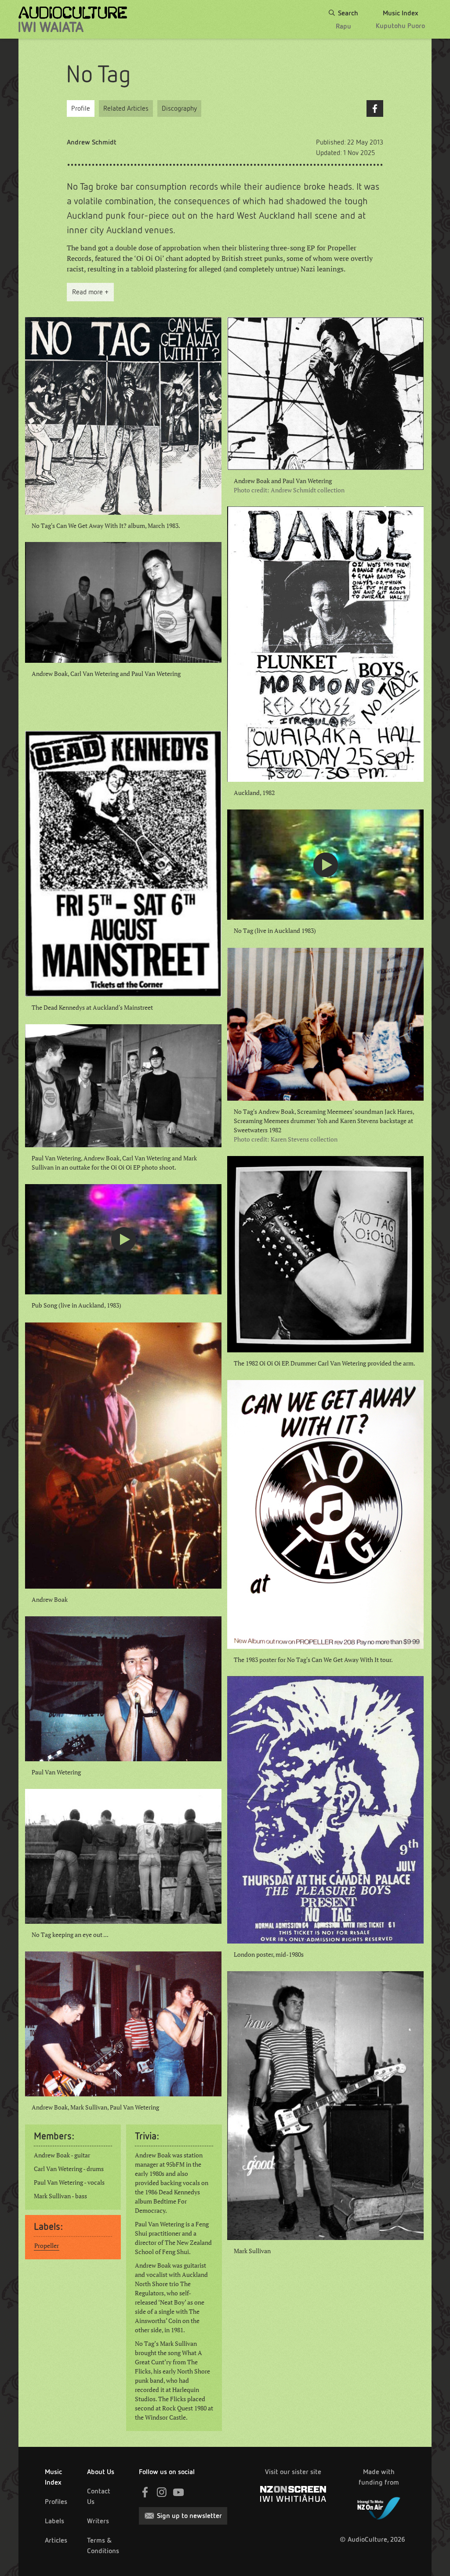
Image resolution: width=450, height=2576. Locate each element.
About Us (101, 2472)
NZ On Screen (293, 2494)
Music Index (53, 2477)
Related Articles (126, 108)
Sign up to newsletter (189, 2516)
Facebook (375, 108)
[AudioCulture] (73, 19)
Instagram (162, 2492)
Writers (98, 2521)
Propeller (47, 2246)
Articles (56, 2540)
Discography (179, 108)
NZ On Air (379, 2507)
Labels (54, 2521)
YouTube (178, 2492)
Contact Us (99, 2496)
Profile (81, 108)
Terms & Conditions (103, 2545)
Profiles (56, 2502)
